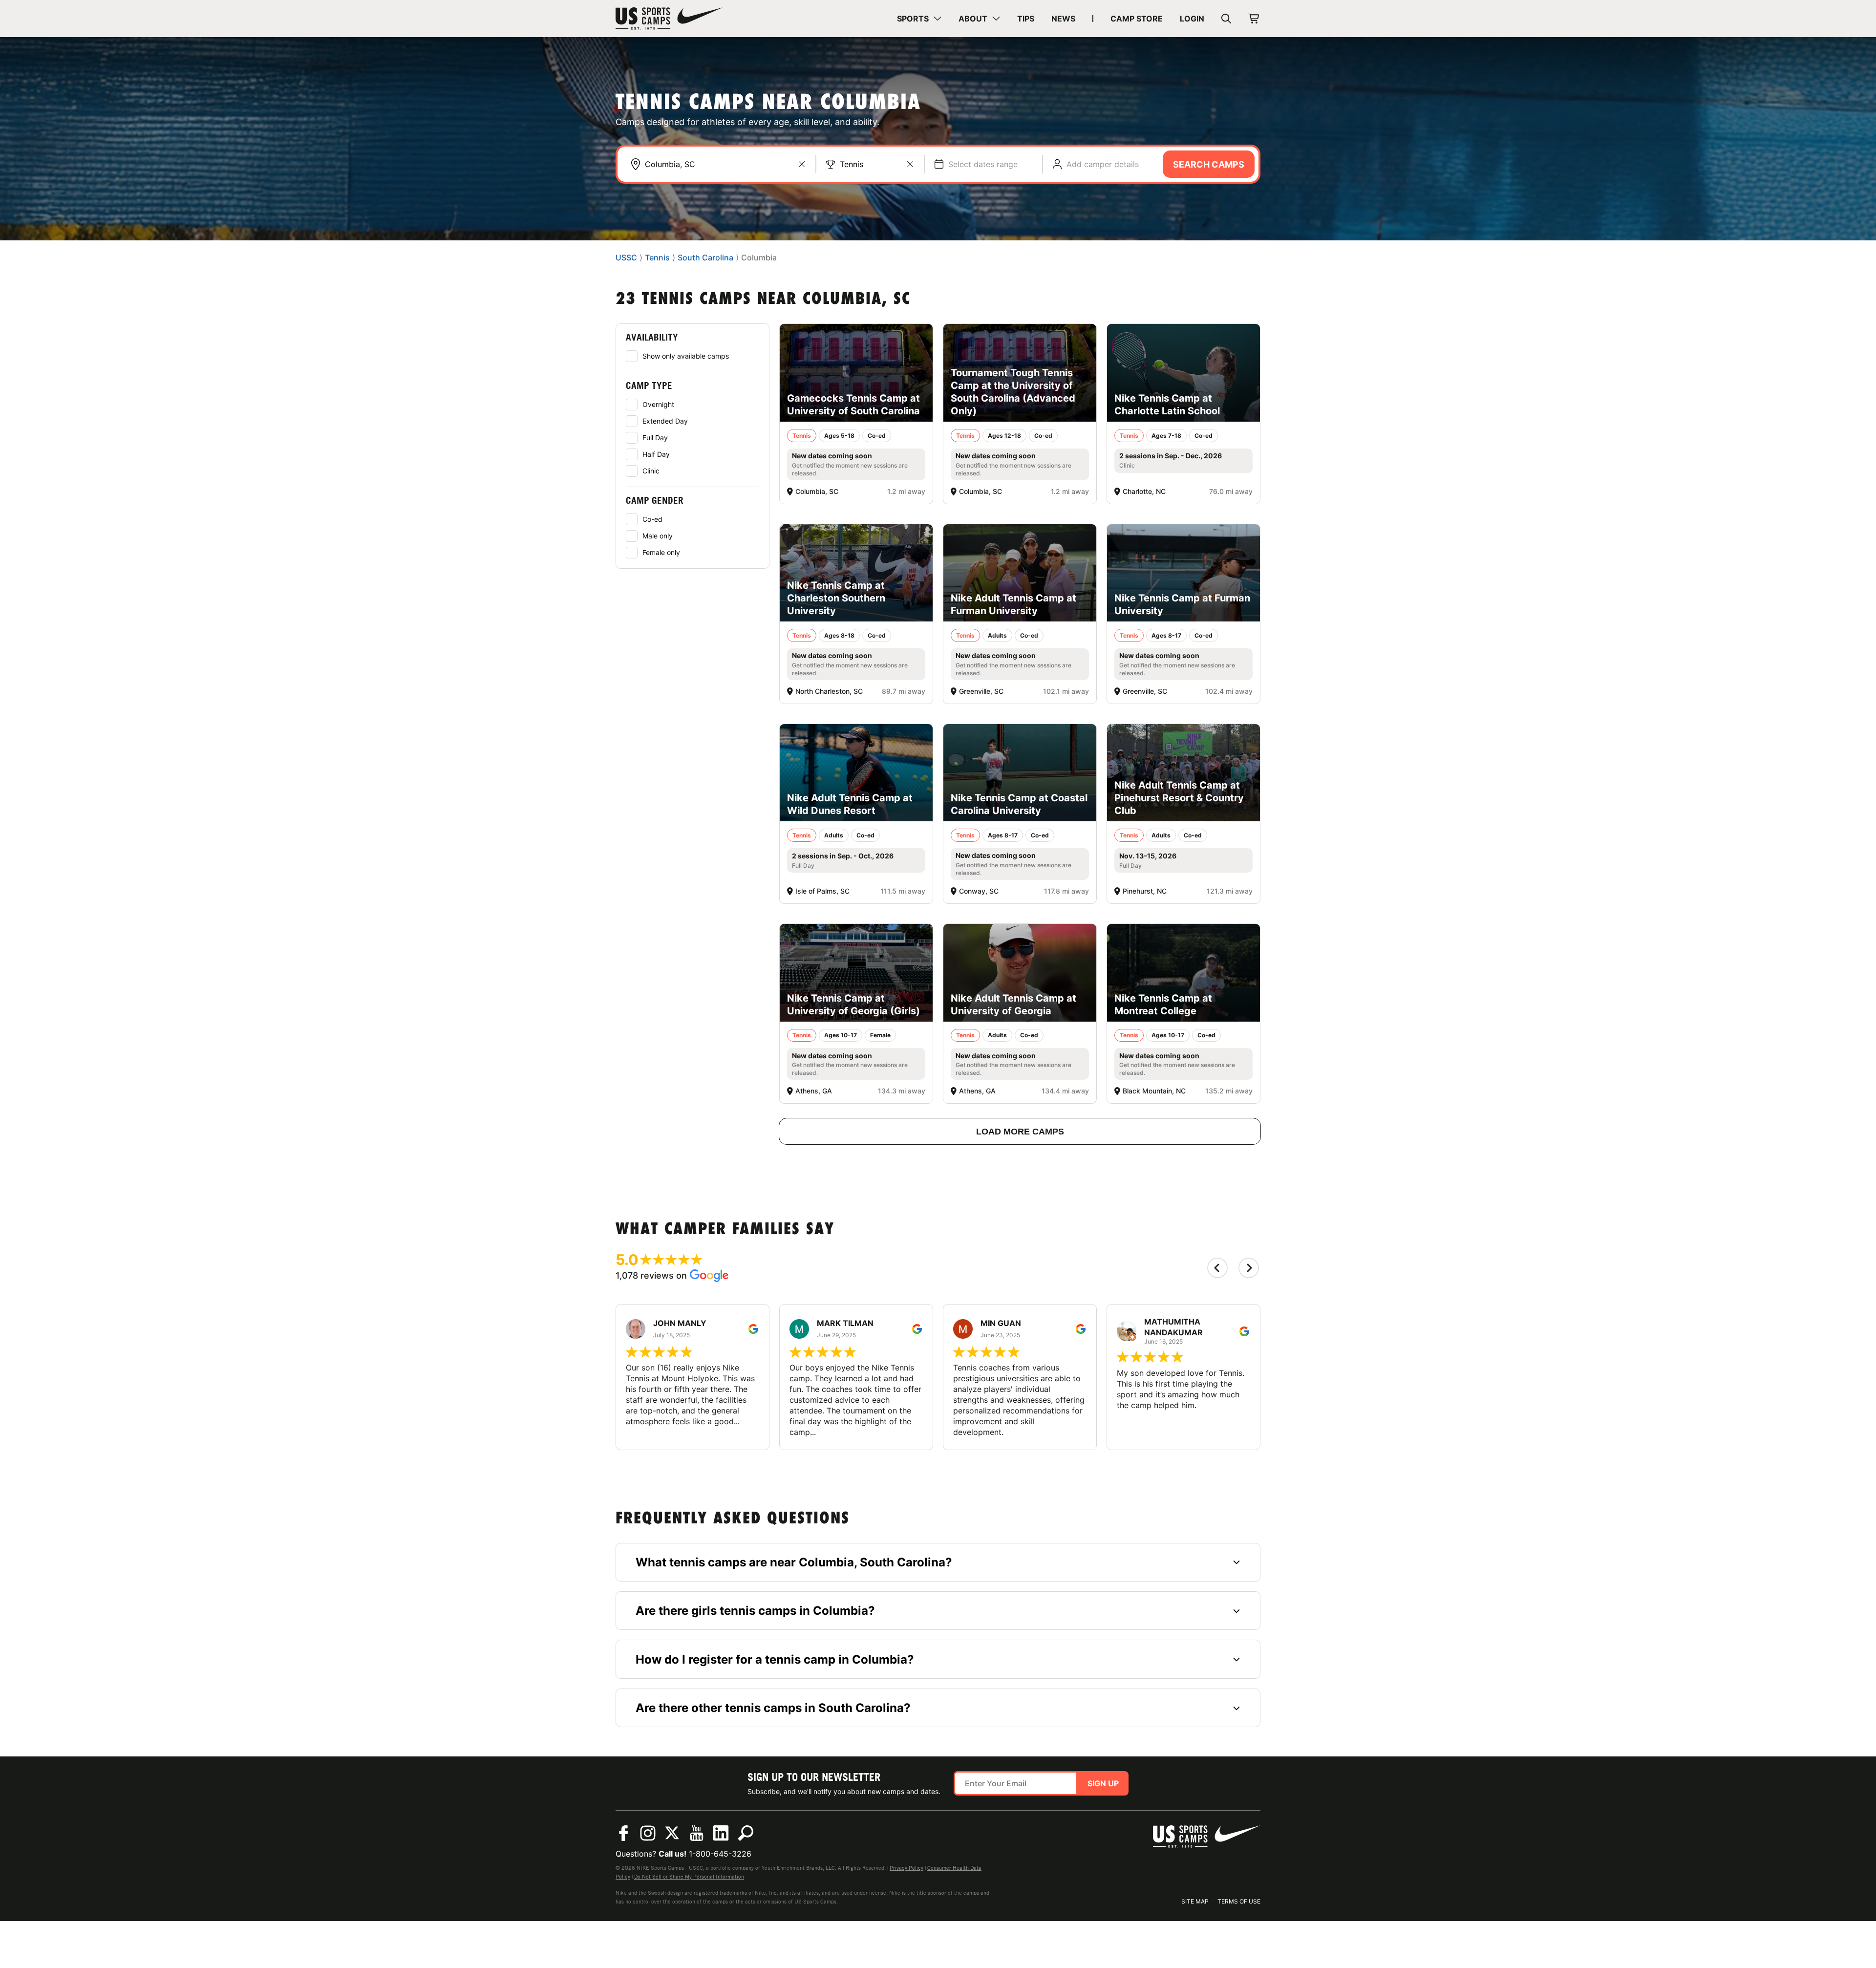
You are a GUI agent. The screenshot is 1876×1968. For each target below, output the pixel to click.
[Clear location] (802, 164)
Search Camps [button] (1209, 164)
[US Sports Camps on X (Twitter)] (672, 1833)
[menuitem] (919, 19)
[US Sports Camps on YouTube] (697, 1833)
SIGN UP (1103, 1783)
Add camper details (1103, 164)
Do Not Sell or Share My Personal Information (689, 1877)
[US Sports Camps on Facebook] (623, 1833)
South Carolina (705, 258)
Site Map (1195, 1901)
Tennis (852, 164)
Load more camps (1020, 1132)
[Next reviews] (1249, 1268)
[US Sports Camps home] (669, 19)
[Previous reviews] (1217, 1268)
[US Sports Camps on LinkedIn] (721, 1833)
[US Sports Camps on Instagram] (648, 1833)
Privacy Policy (906, 1868)
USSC (626, 258)
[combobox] (725, 164)
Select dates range (983, 164)
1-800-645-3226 (720, 1854)
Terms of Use (1239, 1901)
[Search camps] (746, 1833)
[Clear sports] (910, 164)
